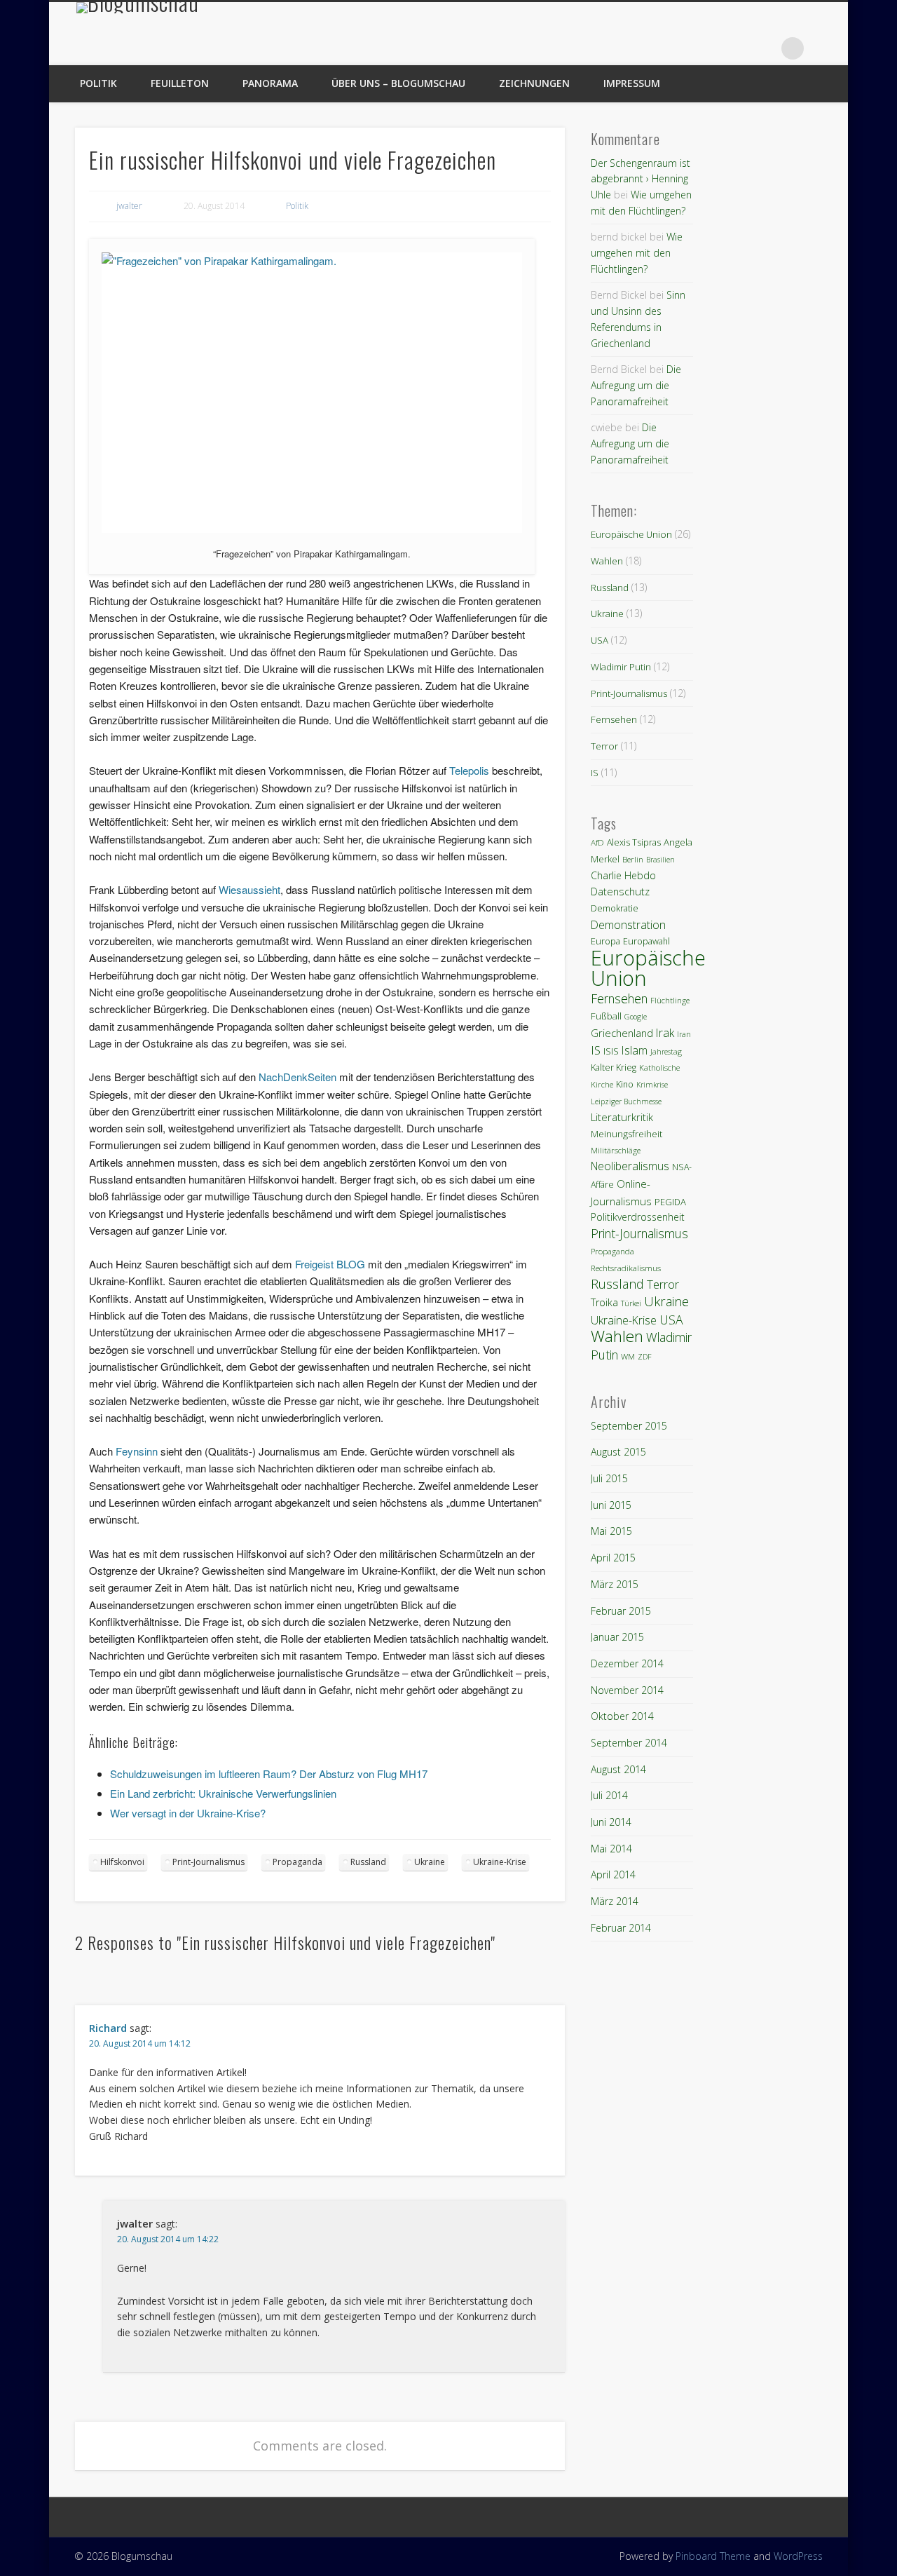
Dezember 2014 (627, 1663)
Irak (665, 1033)
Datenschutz (620, 891)
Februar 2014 (621, 1928)
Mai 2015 (611, 1531)
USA (600, 640)
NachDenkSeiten (297, 1077)
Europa (605, 941)
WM (628, 1356)
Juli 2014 (609, 1795)
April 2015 (613, 1558)
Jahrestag (666, 1052)
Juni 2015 (611, 1505)
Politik (98, 83)
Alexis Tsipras (634, 842)
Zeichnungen (534, 83)
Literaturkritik (622, 1117)
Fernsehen (614, 719)
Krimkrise (652, 1085)
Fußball (606, 1016)
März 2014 (615, 1901)
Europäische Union (631, 534)
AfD (597, 842)
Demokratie (615, 908)
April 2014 (613, 1875)
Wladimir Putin (621, 667)
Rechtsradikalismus (626, 1268)
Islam (635, 1050)
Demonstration (628, 925)
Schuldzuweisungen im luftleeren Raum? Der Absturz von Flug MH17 (269, 1774)
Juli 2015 (609, 1478)
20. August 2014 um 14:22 (168, 2239)
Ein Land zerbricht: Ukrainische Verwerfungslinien (223, 1793)
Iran (684, 1034)
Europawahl (646, 941)
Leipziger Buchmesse (626, 1101)
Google (636, 1017)
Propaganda (297, 1862)
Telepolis (469, 770)
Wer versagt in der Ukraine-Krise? (188, 1813)
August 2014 (618, 1769)
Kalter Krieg (614, 1067)
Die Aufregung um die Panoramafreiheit (636, 385)
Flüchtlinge (670, 1000)
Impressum (632, 83)
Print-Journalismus (208, 1862)
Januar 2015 (617, 1637)
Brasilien (660, 860)
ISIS (611, 1051)
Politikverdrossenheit (638, 1217)
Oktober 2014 (622, 1716)
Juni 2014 (611, 1822)
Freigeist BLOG (330, 1264)
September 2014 (629, 1743)
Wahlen (607, 561)
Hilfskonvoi (122, 1862)
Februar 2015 (621, 1611)
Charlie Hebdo (623, 875)
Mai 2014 (611, 1849)
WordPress (798, 2556)
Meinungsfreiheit (626, 1134)
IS (595, 773)
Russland (368, 1862)
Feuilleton (180, 83)
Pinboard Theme (713, 2556)
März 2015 (615, 1584)
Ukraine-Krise (500, 1862)
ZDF (645, 1357)
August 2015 (618, 1452)
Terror (604, 746)
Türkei (631, 1303)
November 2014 (627, 1690)
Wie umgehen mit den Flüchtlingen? (637, 252)
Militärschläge (616, 1150)
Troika (604, 1302)
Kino (625, 1084)
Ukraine (430, 1862)
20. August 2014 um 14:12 (140, 2043)
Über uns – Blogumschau (398, 83)
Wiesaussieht (249, 889)
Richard (108, 2028)
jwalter (129, 206)
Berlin (633, 859)
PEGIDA (670, 1202)
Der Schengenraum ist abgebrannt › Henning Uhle (641, 179)
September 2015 (629, 1426)
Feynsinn (137, 1451)
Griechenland (622, 1033)
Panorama (270, 83)
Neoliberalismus (630, 1166)
